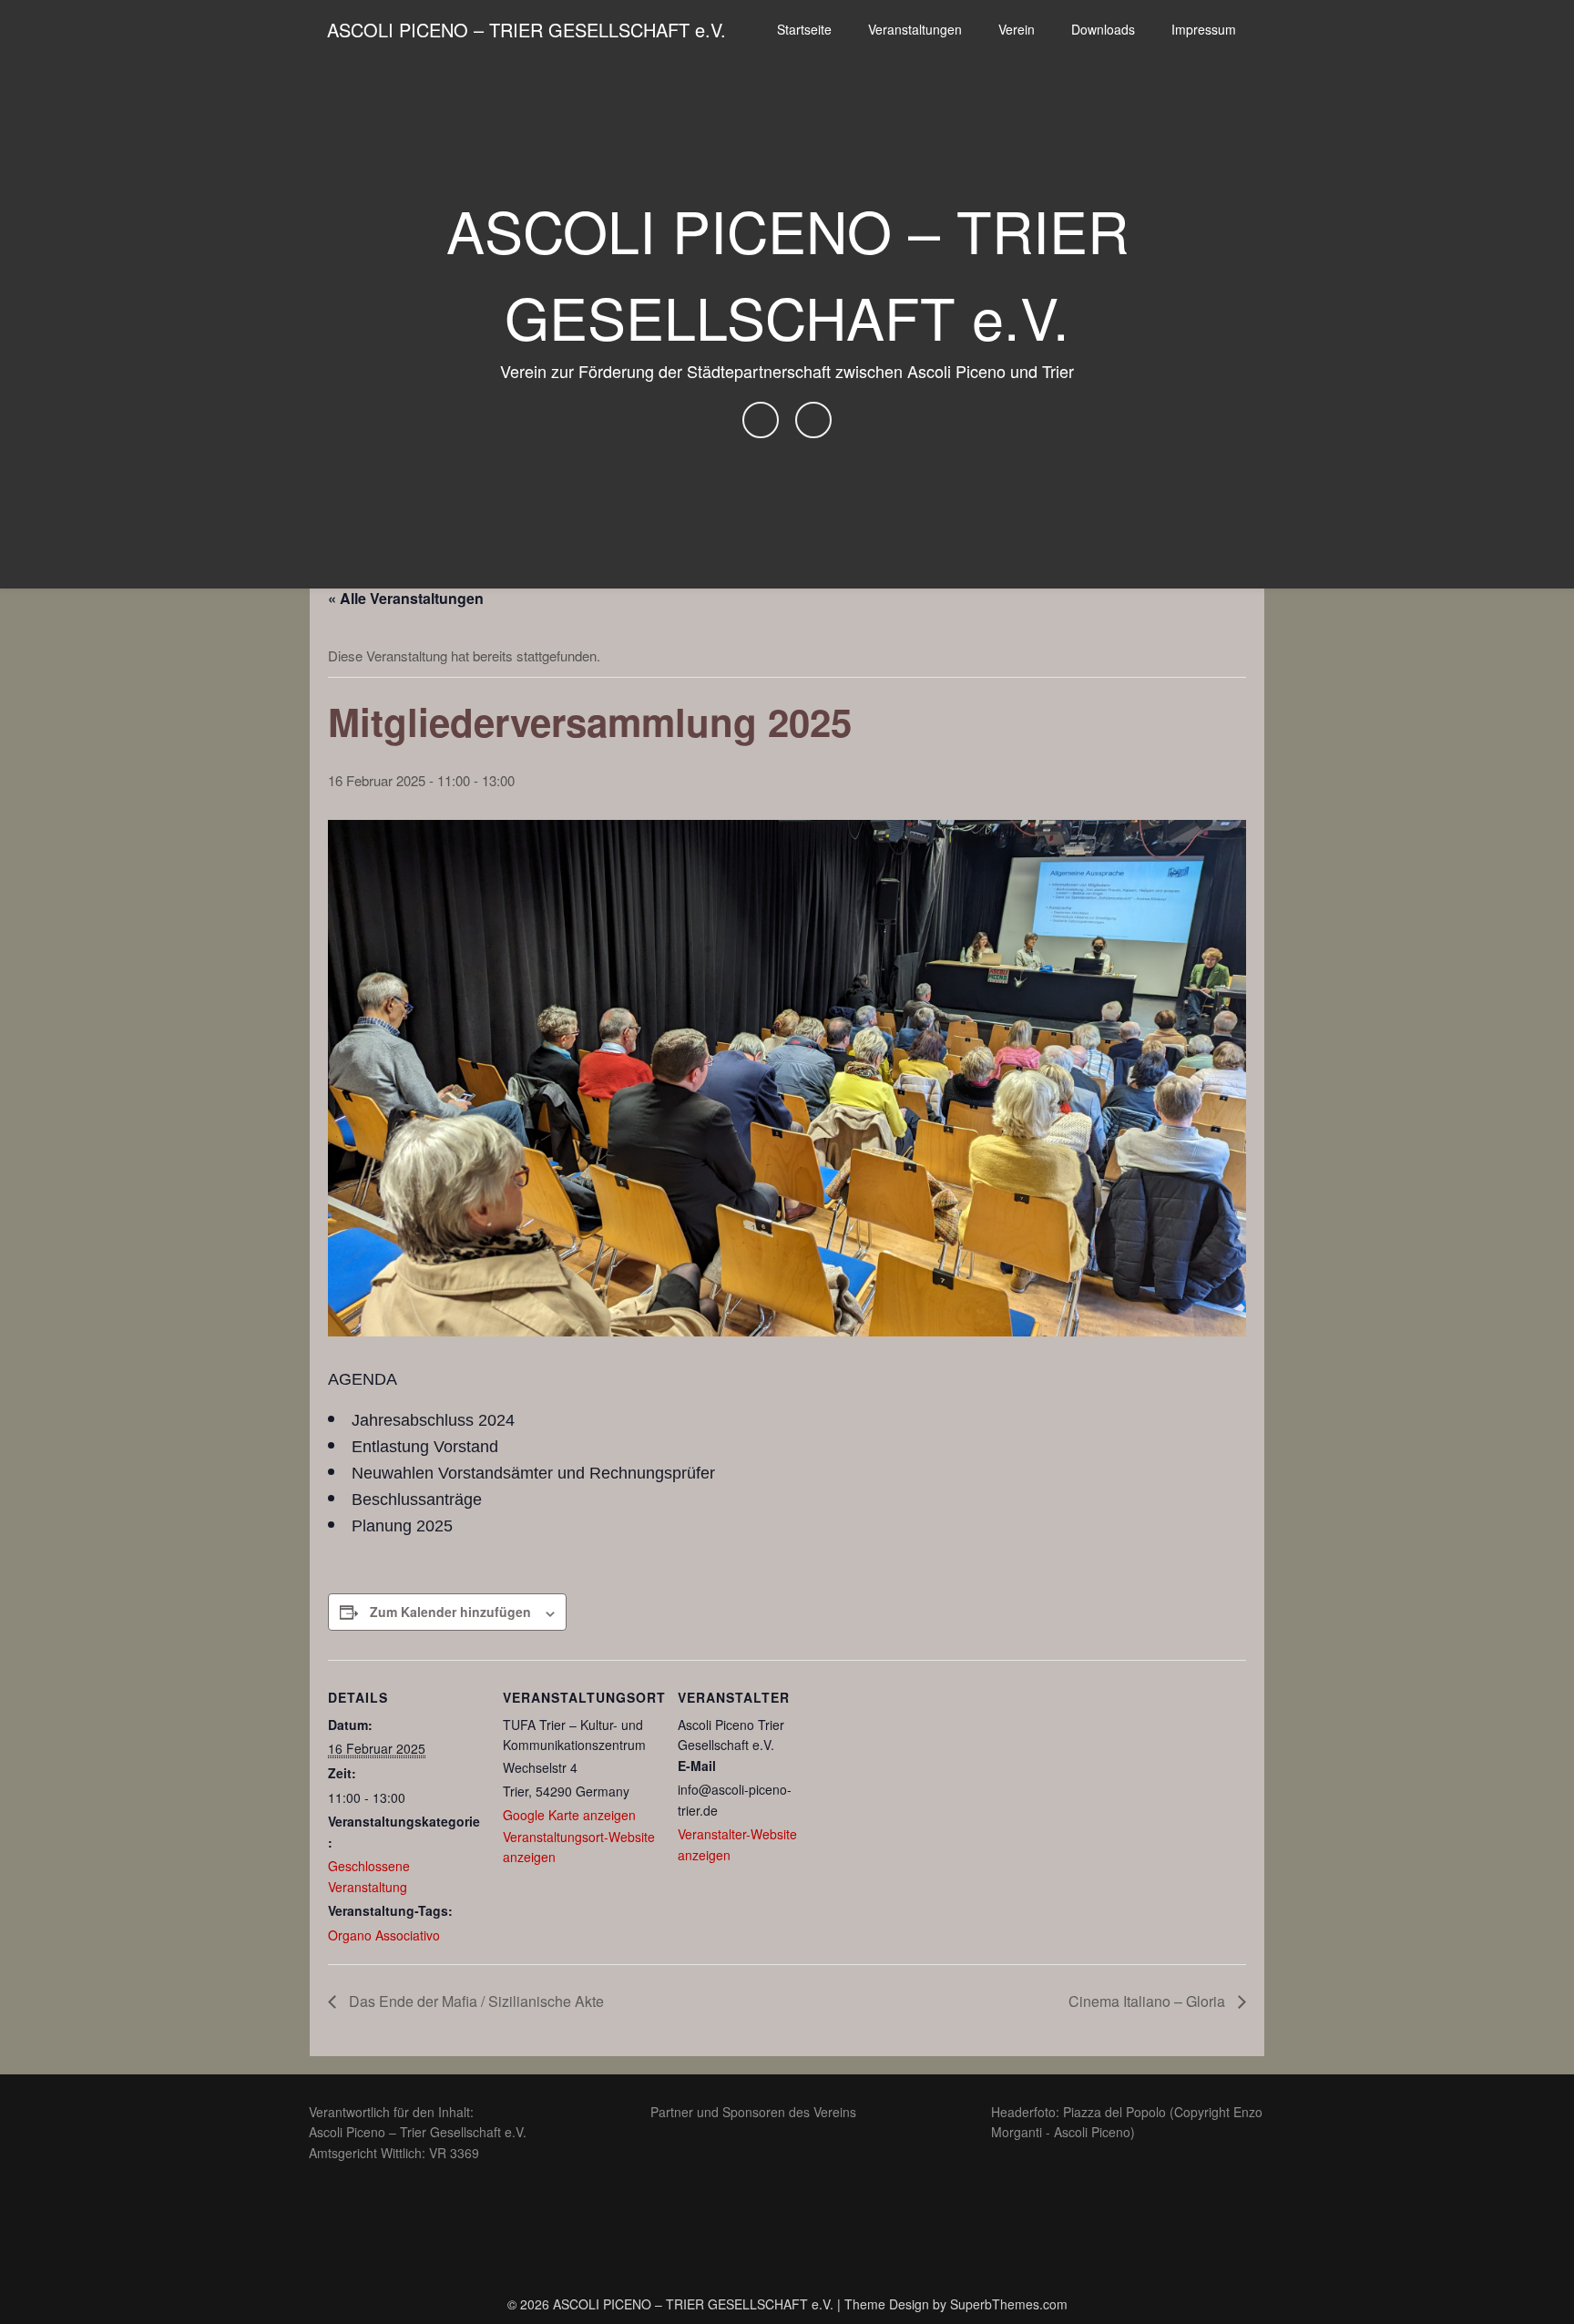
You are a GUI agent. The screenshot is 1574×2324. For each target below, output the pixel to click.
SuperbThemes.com (1009, 2304)
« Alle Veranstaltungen (406, 598)
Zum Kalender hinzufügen (450, 1612)
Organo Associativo (384, 1935)
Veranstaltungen (915, 29)
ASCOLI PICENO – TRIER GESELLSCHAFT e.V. (526, 30)
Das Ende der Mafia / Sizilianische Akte (475, 2001)
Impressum (1204, 29)
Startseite (804, 29)
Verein (1017, 29)
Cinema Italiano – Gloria (1149, 2001)
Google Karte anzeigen (569, 1815)
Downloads (1103, 29)
